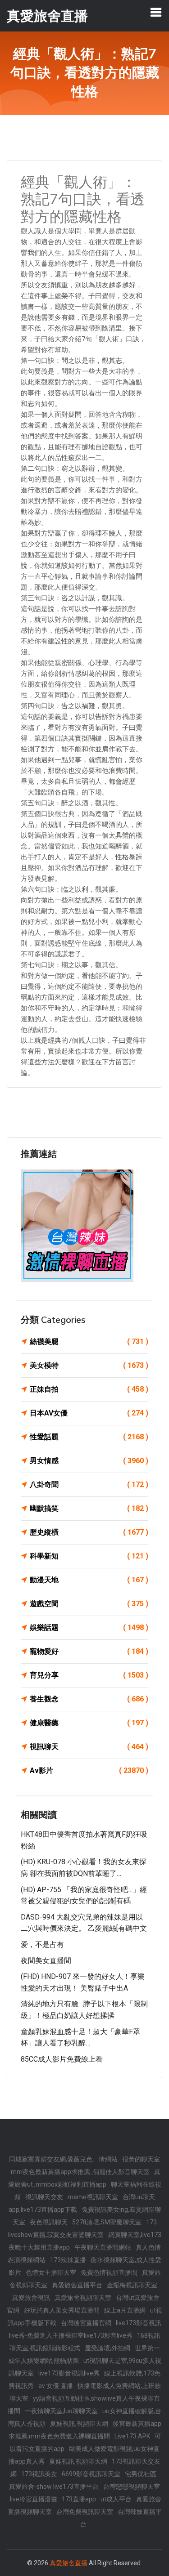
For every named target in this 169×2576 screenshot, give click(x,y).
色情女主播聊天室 (51, 2272)
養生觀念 (89, 1699)
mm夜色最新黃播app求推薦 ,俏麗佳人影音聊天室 (80, 2172)
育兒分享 (89, 1675)
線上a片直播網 (125, 2310)
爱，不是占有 (42, 1944)
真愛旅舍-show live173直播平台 (54, 2487)
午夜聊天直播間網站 (103, 2247)
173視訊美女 (39, 2474)
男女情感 (89, 1461)
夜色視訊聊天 (49, 2222)
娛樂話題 (89, 1627)
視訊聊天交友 (44, 2197)
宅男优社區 (141, 2474)
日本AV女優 (89, 1413)
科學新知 (89, 1556)
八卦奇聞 (89, 1484)
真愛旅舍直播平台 (77, 2285)
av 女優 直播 (56, 2386)
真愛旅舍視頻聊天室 (83, 2298)
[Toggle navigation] (156, 12)
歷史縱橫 (89, 1532)
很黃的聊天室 (141, 2159)
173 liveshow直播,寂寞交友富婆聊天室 (82, 2228)
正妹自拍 (89, 1389)
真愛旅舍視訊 (31, 2298)
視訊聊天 (89, 1747)
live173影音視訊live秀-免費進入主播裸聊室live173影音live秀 (85, 2329)
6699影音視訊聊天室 (91, 2474)
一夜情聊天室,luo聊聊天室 (61, 2411)
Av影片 (89, 1770)
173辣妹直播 (68, 2260)
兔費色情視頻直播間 (109, 2272)
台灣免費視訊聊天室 (85, 2512)
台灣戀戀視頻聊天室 (132, 2487)
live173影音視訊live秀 (69, 2373)
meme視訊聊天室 (93, 2197)
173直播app (79, 2499)
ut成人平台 (116, 2499)
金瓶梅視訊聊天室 (132, 2285)
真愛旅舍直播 (69, 2563)
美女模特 (89, 1365)
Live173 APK (132, 2436)
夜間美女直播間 (46, 1961)
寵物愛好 (89, 1651)
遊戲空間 (89, 1604)
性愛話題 (89, 1437)
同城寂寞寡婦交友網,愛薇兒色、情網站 (63, 2159)
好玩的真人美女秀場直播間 (62, 2310)
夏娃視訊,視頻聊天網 (79, 2424)
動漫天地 (89, 1580)
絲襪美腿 (89, 1342)
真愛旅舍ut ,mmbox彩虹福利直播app (84, 2178)
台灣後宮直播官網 (86, 2323)
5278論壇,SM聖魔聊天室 (107, 2222)
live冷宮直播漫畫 (34, 2499)
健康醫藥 (89, 1723)
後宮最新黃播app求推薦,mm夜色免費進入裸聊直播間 (85, 2430)
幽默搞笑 (89, 1508)
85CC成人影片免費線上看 (62, 2059)
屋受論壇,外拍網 (107, 2348)
